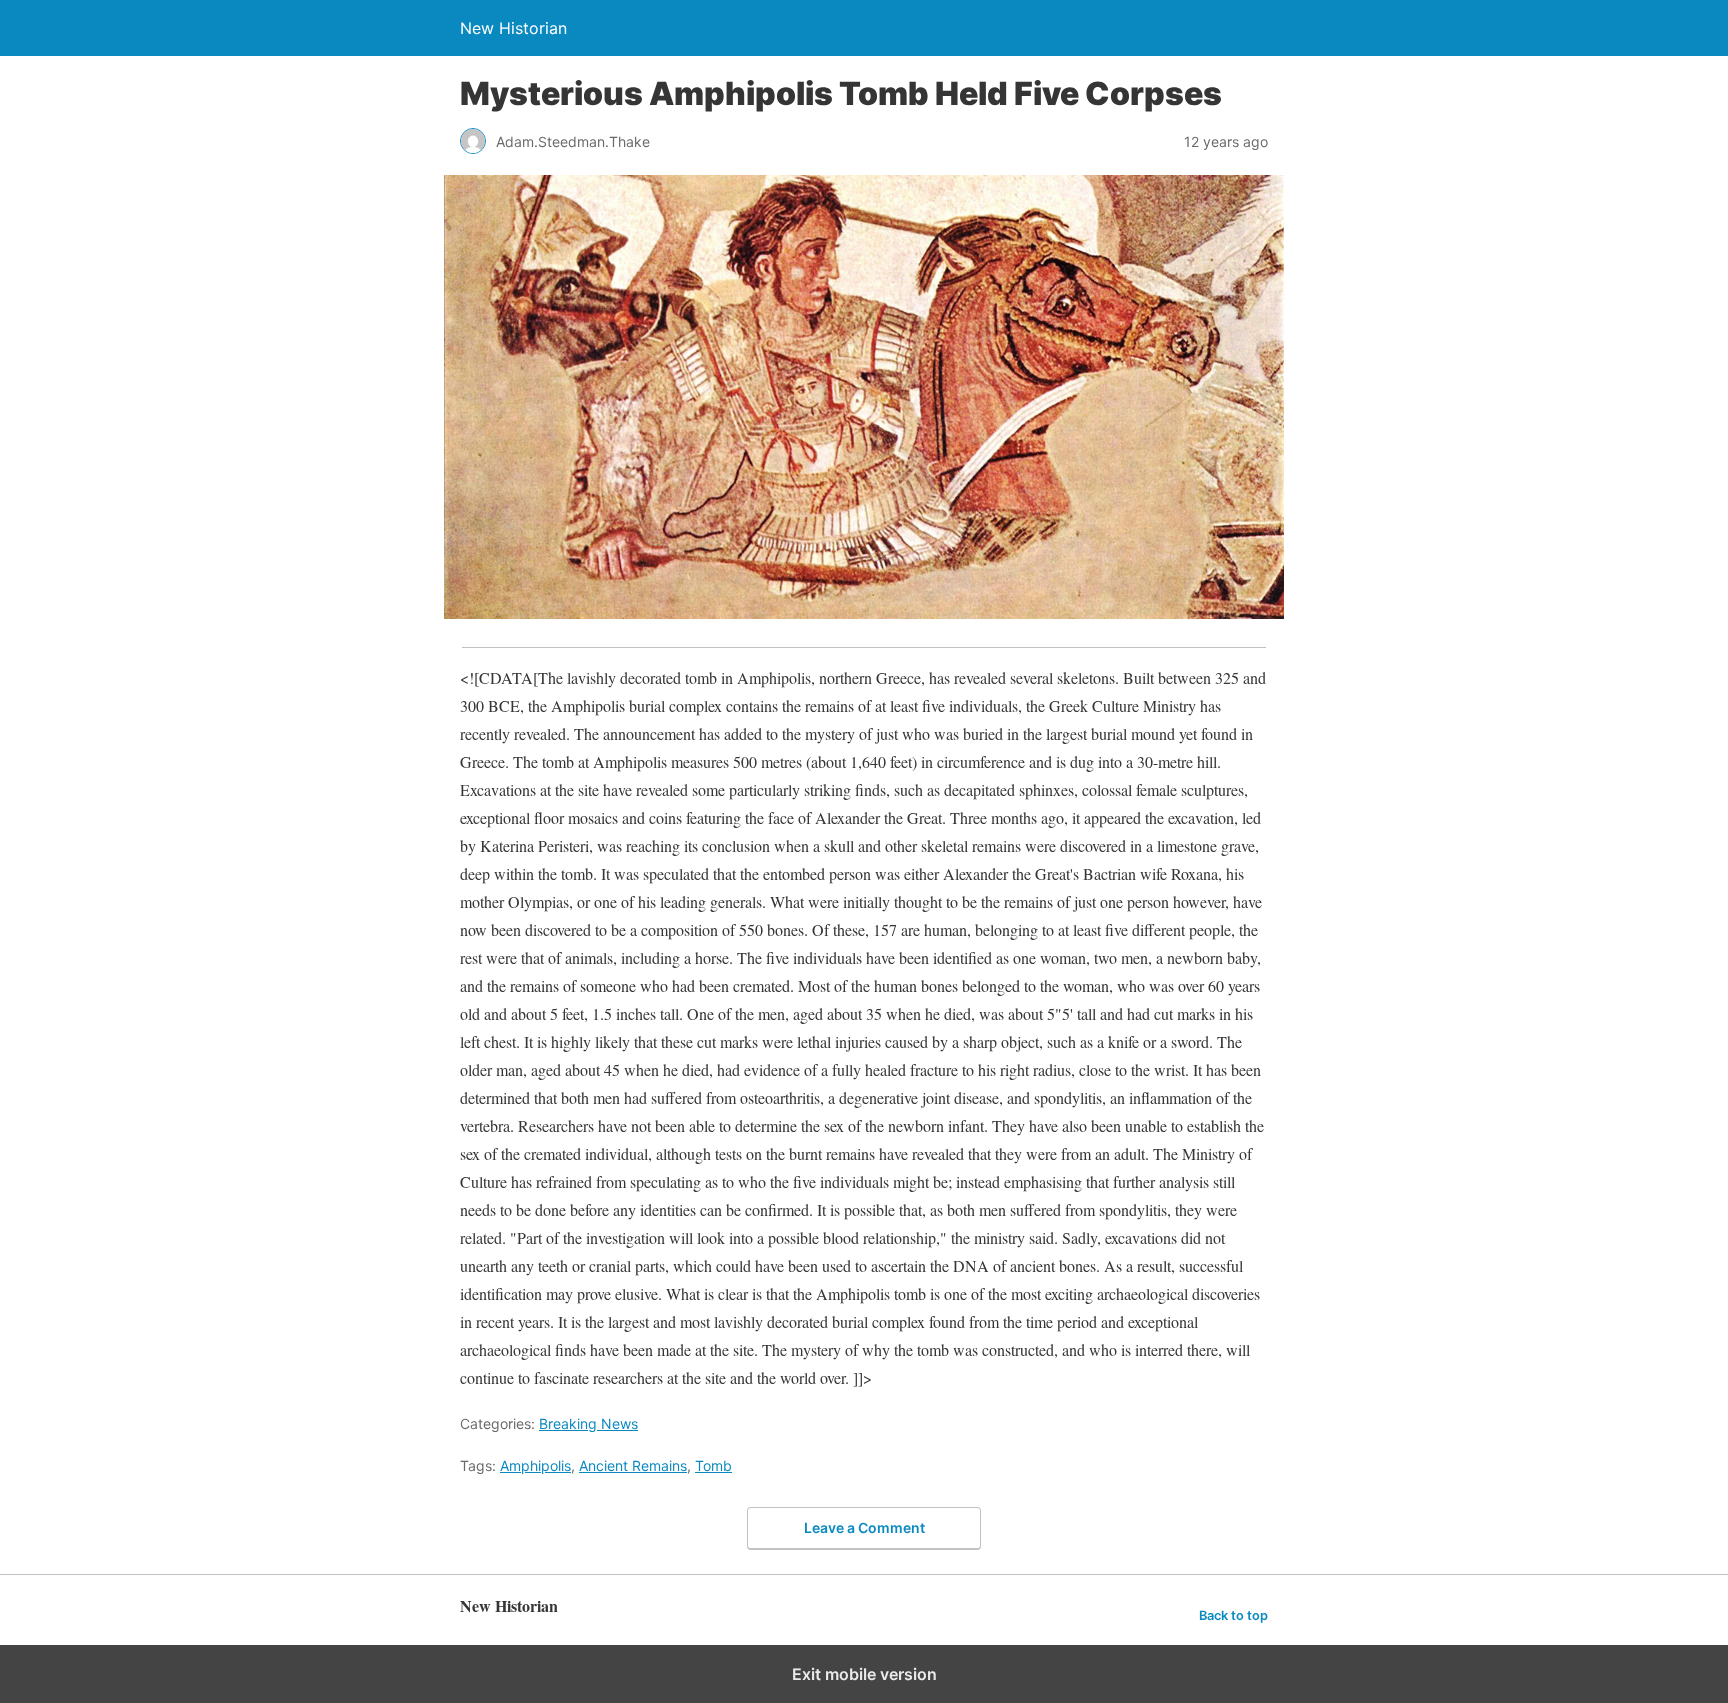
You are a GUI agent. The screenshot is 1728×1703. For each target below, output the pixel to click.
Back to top (1233, 1615)
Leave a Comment (864, 1527)
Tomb (713, 1465)
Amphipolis (535, 1465)
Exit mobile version (864, 1674)
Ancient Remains (633, 1465)
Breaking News (588, 1423)
